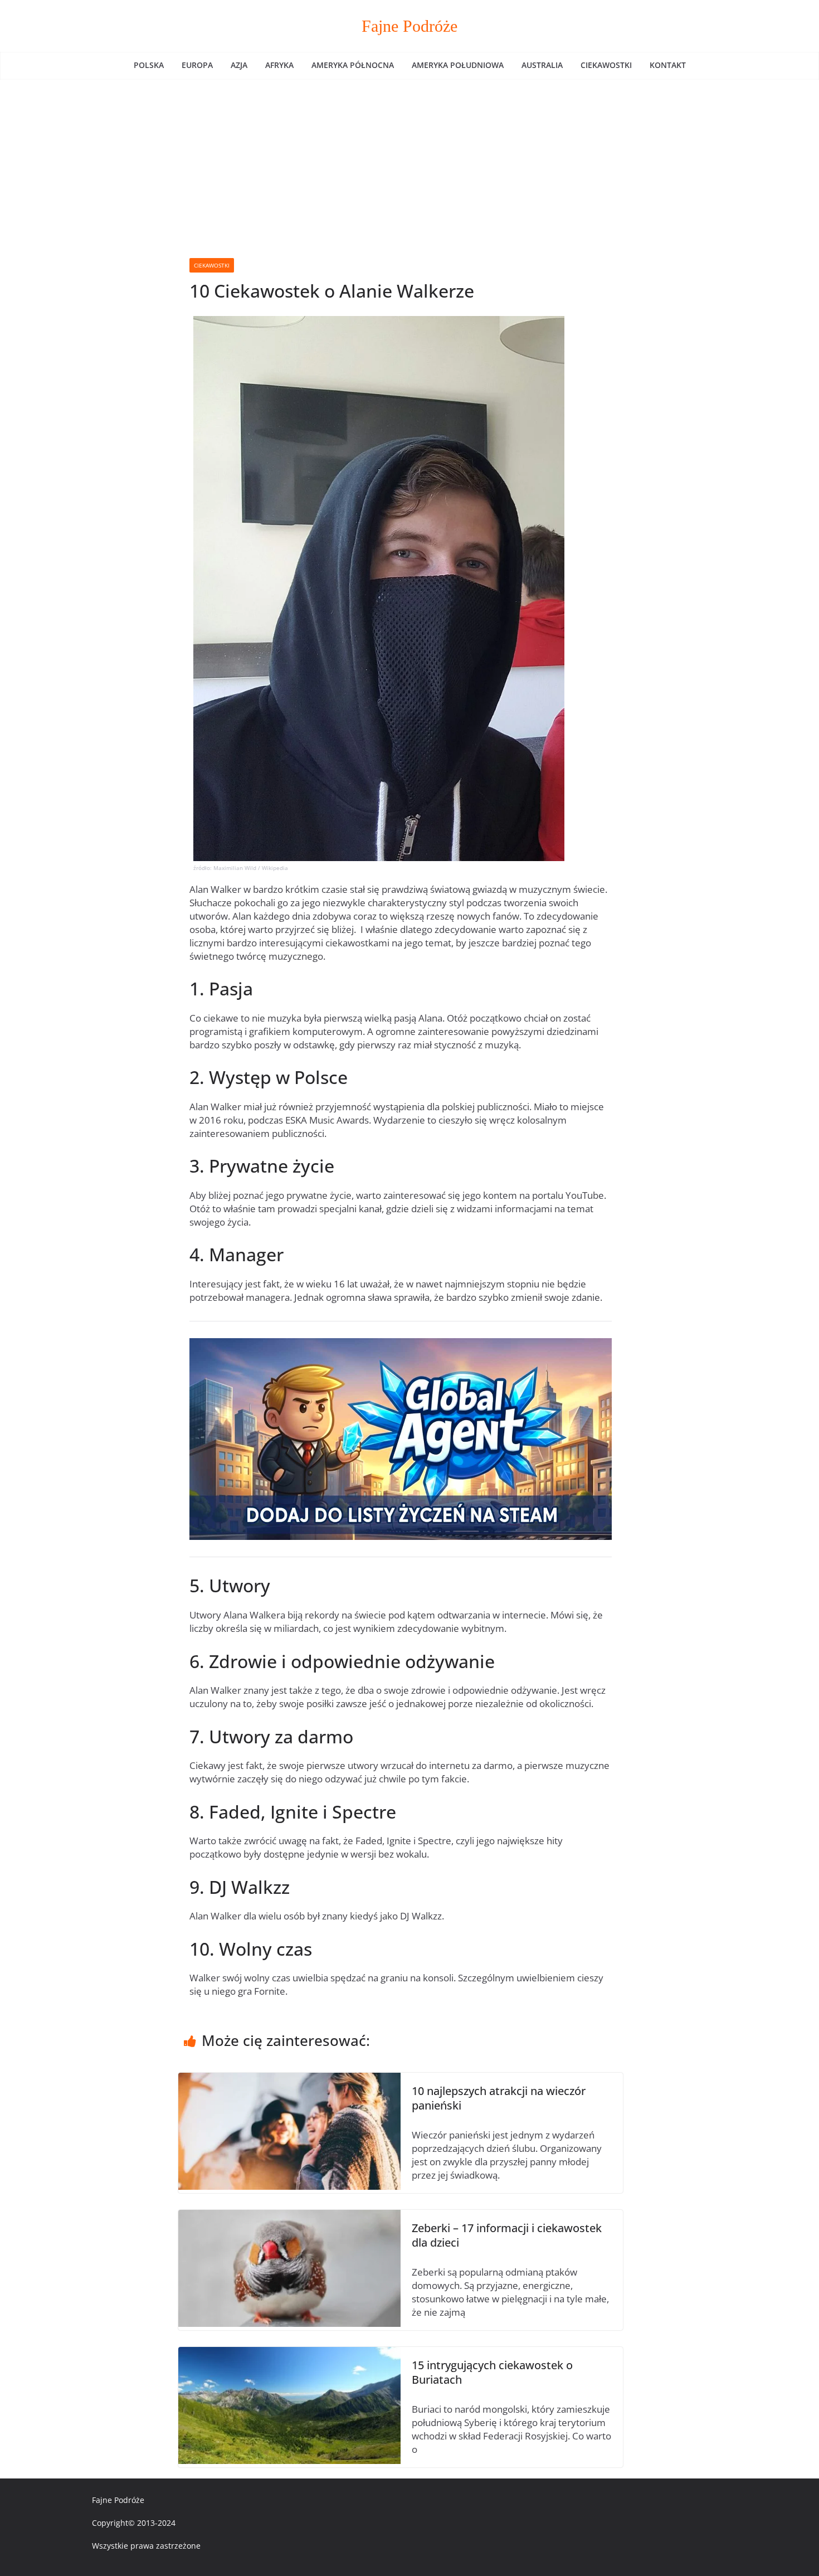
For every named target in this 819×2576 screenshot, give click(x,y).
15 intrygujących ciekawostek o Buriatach (492, 2372)
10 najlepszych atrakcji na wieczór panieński (499, 2098)
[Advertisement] (409, 163)
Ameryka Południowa (458, 65)
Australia (542, 65)
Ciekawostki (606, 65)
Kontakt (668, 65)
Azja (239, 65)
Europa (197, 65)
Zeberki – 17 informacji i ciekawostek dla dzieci (507, 2235)
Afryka (279, 65)
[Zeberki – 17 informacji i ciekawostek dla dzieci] (289, 2216)
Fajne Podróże (409, 26)
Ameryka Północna (353, 65)
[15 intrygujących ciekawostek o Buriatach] (289, 2353)
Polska (149, 65)
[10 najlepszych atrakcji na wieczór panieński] (289, 2079)
